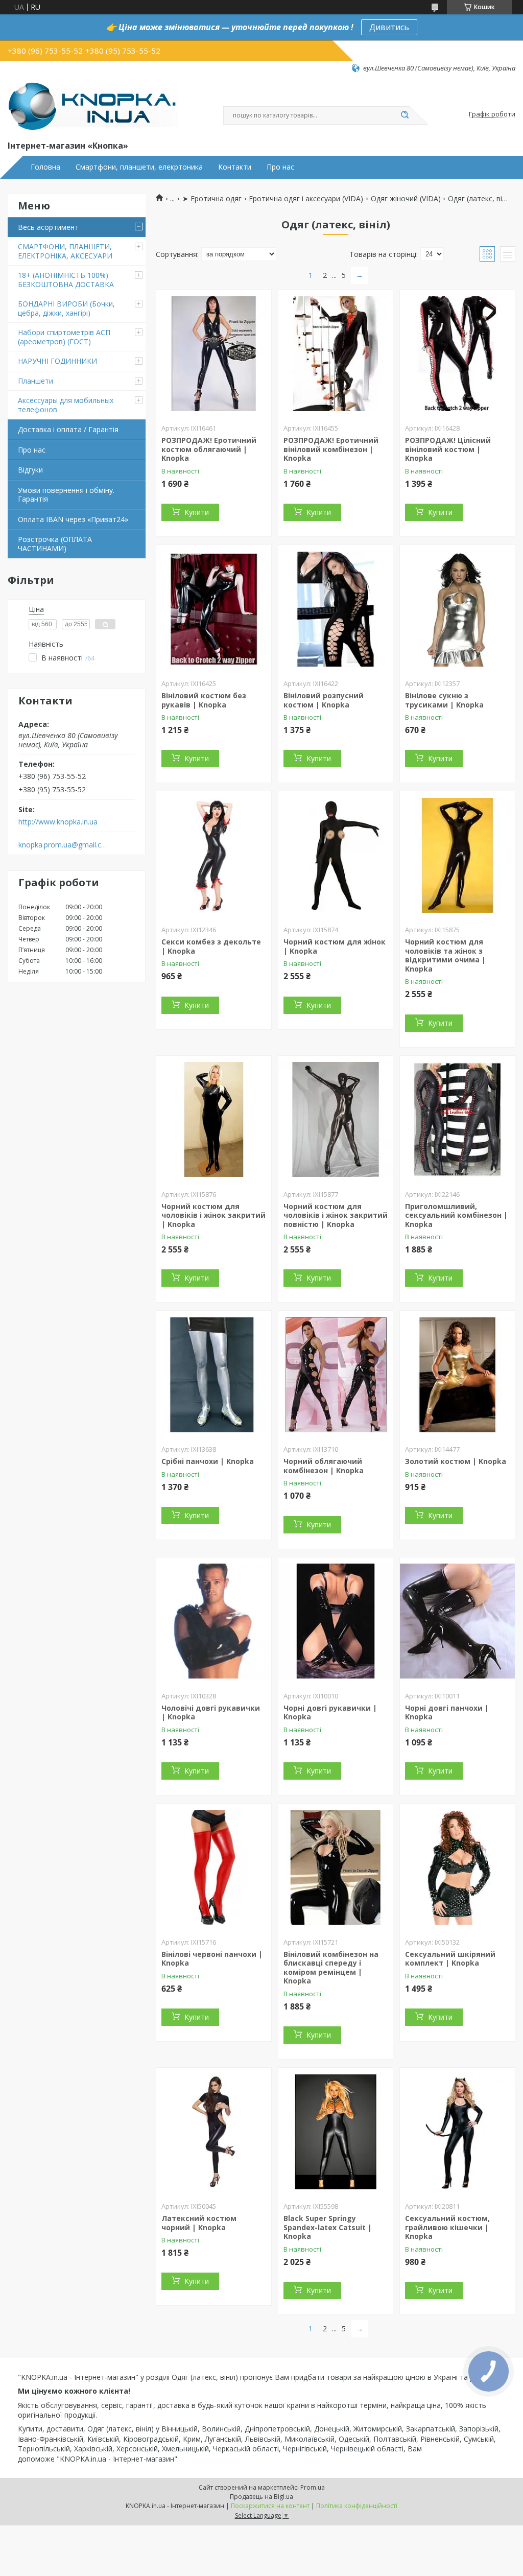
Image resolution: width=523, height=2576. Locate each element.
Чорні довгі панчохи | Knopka (447, 1712)
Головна (45, 167)
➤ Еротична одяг (212, 199)
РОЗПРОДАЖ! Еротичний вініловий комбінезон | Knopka (331, 449)
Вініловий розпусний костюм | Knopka (324, 700)
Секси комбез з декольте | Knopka (211, 946)
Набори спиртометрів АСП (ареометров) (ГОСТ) (64, 337)
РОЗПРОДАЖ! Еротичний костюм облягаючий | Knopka (209, 449)
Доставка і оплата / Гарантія (68, 429)
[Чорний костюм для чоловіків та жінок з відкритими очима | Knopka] (457, 855)
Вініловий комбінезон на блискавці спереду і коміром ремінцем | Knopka (331, 1968)
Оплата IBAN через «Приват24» (73, 519)
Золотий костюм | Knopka (456, 1461)
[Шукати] (405, 115)
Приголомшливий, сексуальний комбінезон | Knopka (456, 1215)
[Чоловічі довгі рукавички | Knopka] (214, 1621)
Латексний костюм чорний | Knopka (199, 2223)
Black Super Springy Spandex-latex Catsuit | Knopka (328, 2227)
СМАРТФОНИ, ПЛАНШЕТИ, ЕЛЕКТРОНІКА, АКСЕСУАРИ (65, 251)
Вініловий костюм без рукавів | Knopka (204, 700)
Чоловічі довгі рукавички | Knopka (211, 1712)
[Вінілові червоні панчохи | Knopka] (214, 1868)
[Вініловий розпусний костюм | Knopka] (336, 609)
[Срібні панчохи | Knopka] (214, 1375)
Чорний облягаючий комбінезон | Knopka (324, 1466)
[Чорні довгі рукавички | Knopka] (336, 1621)
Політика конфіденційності (357, 2506)
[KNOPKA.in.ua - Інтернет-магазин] (93, 106)
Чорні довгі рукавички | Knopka (330, 1712)
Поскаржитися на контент (270, 2506)
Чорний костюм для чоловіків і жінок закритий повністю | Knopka (336, 1215)
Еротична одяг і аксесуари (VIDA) (306, 199)
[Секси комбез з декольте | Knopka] (214, 855)
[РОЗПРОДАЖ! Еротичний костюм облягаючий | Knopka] (214, 353)
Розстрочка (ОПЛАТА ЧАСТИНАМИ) (55, 544)
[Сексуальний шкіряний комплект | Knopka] (457, 1868)
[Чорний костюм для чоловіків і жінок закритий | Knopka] (214, 1120)
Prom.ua (313, 2487)
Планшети (35, 381)
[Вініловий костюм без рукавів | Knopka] (214, 609)
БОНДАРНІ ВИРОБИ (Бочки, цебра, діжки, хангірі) (66, 308)
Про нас (280, 167)
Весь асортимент (48, 227)
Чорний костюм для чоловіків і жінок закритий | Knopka (213, 1215)
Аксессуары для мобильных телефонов (66, 405)
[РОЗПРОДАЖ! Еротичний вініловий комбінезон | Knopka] (336, 353)
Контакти (235, 167)
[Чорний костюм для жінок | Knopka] (336, 855)
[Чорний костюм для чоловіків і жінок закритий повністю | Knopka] (336, 1120)
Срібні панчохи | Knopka (208, 1461)
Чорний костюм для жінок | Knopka (335, 946)
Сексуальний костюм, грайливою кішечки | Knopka (447, 2227)
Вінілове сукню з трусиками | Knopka (444, 700)
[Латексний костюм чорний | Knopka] (214, 2132)
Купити (197, 512)
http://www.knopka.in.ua (58, 822)
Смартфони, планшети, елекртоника (139, 167)
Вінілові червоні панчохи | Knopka (212, 1959)
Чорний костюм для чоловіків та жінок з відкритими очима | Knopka (445, 955)
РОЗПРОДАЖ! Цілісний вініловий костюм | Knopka (448, 449)
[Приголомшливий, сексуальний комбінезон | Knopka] (457, 1120)
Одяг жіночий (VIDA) (406, 199)
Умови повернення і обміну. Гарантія (66, 495)
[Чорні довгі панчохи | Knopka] (457, 1621)
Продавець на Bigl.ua (261, 2497)
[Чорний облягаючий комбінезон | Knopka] (336, 1375)
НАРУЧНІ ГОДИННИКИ (57, 361)
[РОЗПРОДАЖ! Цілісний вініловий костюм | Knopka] (457, 353)
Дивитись (389, 27)
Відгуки (30, 470)
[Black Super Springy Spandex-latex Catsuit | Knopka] (336, 2132)
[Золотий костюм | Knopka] (457, 1375)
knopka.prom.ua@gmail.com (63, 845)
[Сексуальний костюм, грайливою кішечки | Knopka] (457, 2132)
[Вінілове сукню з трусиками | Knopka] (457, 609)
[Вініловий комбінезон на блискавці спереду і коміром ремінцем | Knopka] (336, 1868)
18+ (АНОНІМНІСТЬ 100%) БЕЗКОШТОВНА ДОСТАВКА (66, 280)
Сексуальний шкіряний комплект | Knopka (450, 1959)
